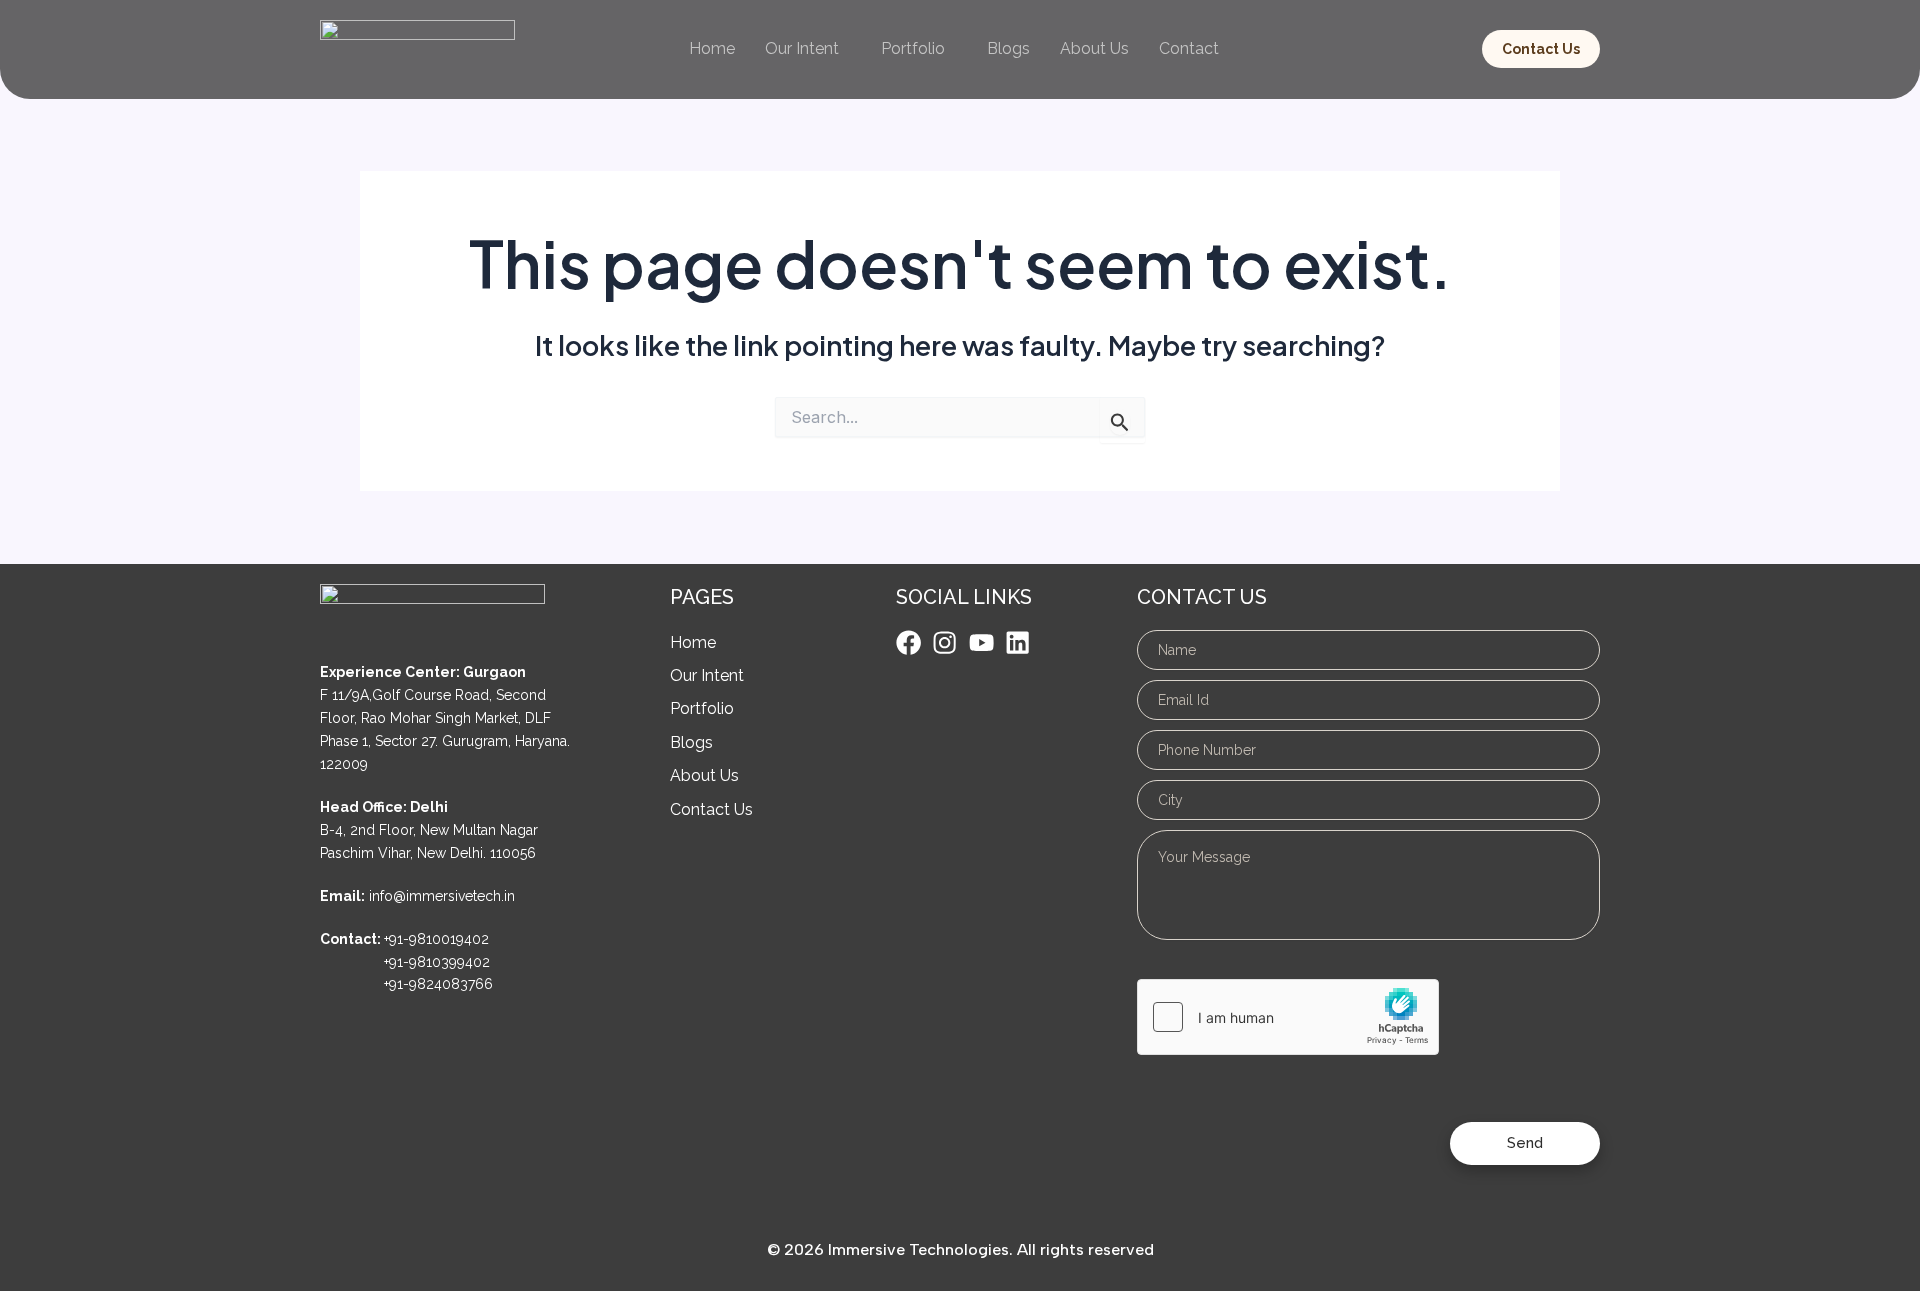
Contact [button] (1189, 48)
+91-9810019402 (436, 939)
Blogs (1008, 48)
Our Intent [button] (802, 48)
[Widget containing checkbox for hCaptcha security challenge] (1288, 1017)
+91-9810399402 (437, 962)
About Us (1094, 48)
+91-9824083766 (438, 984)
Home (712, 48)
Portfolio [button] (913, 48)
